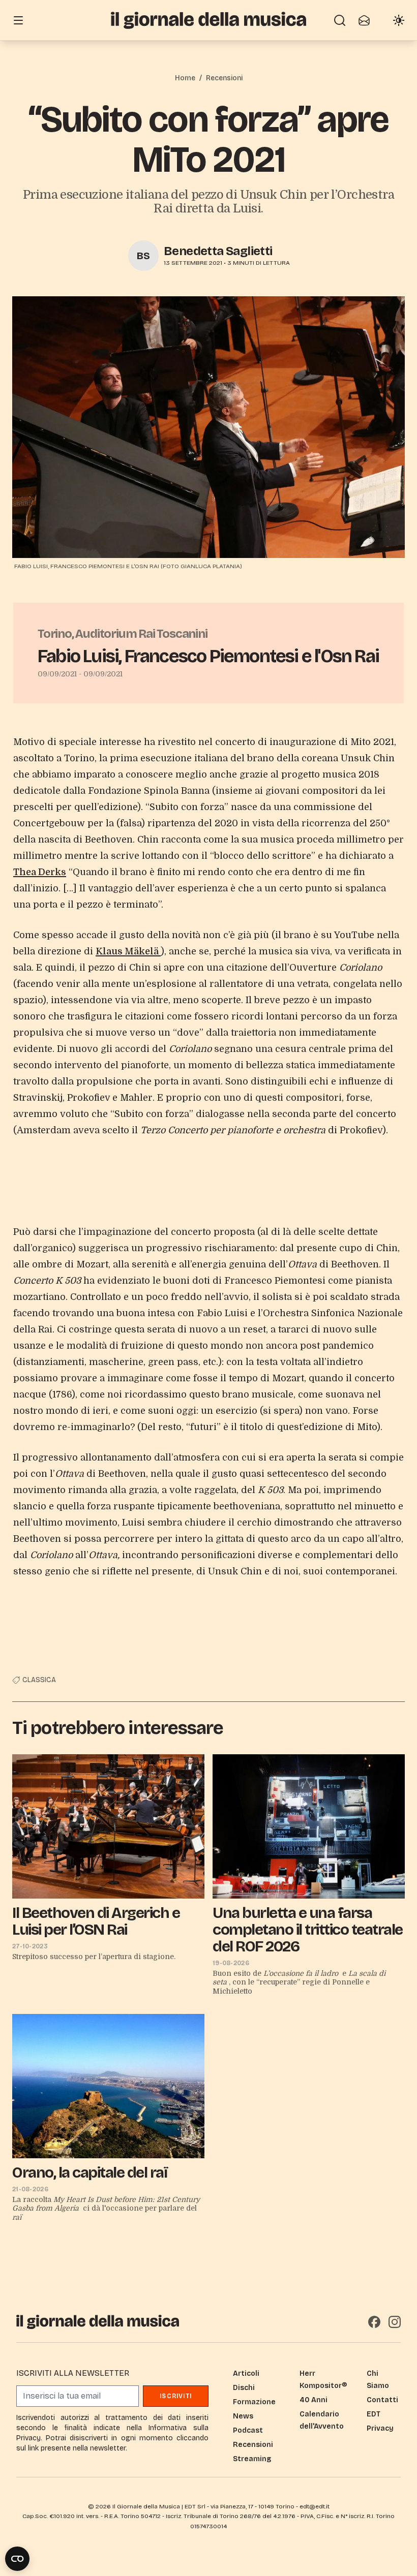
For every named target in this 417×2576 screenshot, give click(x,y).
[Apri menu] (18, 20)
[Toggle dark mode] (399, 20)
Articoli (246, 2373)
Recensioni (224, 78)
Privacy (380, 2428)
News (243, 2416)
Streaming (252, 2459)
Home (185, 78)
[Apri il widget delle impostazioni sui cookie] (17, 2559)
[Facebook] (374, 2322)
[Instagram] (395, 2322)
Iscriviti (176, 2396)
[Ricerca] (340, 20)
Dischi (244, 2388)
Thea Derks (40, 872)
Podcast (248, 2430)
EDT (374, 2414)
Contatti (382, 2400)
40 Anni (314, 2400)
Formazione (254, 2402)
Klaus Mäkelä (128, 951)
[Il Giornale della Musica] (208, 20)
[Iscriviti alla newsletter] (364, 20)
